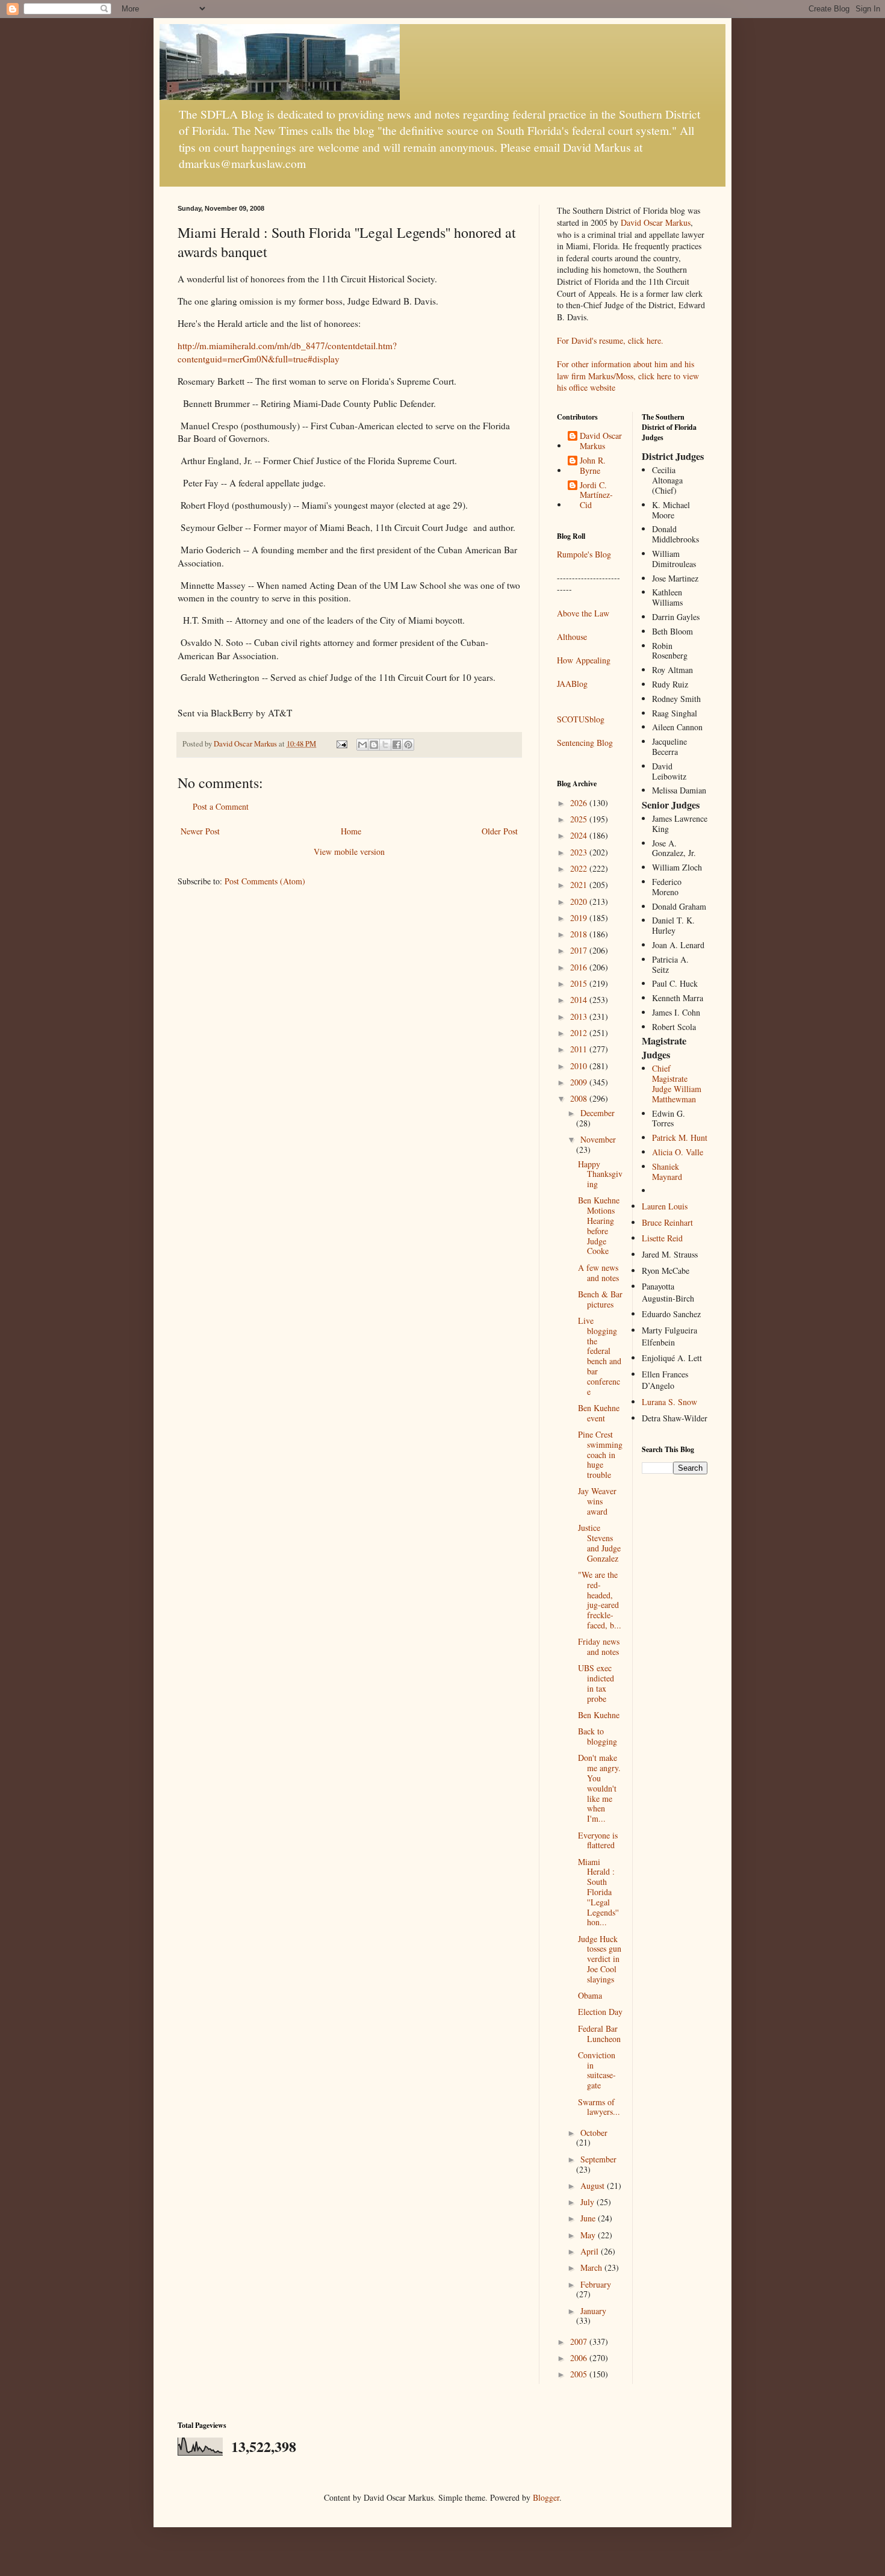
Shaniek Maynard (667, 1172)
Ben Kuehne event (599, 1413)
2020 (580, 902)
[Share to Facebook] (397, 745)
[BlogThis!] (374, 745)
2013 (580, 1016)
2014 (580, 1000)
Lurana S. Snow (669, 1402)
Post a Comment (221, 806)
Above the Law (583, 613)
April (591, 2251)
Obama (590, 1995)
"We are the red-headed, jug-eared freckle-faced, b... (600, 1600)
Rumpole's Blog (584, 554)
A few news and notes (598, 1273)
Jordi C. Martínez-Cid (596, 495)
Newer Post (200, 831)
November (598, 1139)
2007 (580, 2342)
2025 (580, 819)
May (589, 2235)
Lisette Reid (662, 1238)
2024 (580, 835)
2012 (580, 1033)
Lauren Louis (665, 1206)
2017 (580, 950)
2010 (580, 1066)
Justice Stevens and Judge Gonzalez (599, 1543)
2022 (580, 868)
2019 (580, 918)
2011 (580, 1049)
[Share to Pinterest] (408, 745)
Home (351, 831)
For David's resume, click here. (610, 340)
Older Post (500, 831)
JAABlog (572, 684)
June (589, 2218)
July (588, 2202)
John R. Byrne (593, 466)
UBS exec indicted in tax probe (596, 1683)
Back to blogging (598, 1736)
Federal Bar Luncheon (599, 2034)
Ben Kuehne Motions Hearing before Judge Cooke (599, 1225)
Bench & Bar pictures (600, 1299)
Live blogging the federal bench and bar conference (600, 1356)
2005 (580, 2374)
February (596, 2284)
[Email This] (362, 745)
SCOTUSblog (581, 719)
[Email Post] (341, 744)
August (594, 2186)
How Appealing (584, 660)
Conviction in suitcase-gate (597, 2070)
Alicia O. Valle (678, 1152)
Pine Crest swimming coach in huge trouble (600, 1454)
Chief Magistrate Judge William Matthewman (677, 1083)
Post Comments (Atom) (265, 881)
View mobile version (349, 852)
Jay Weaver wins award (597, 1501)
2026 (580, 803)
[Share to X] (385, 745)
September (598, 2159)
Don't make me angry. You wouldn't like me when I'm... (599, 1788)
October (594, 2133)
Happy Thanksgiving (600, 1174)
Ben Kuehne (599, 1715)
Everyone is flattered (598, 1840)
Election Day (600, 2012)
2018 (580, 934)
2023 (580, 852)
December (598, 1113)
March (592, 2267)
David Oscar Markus (656, 222)
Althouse (572, 637)
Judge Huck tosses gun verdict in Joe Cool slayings (600, 1959)
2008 (580, 1098)
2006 (580, 2358)
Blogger (546, 2497)
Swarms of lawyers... (599, 2107)
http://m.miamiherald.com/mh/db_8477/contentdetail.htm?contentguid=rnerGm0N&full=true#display (287, 352)
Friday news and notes (599, 1646)
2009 (580, 1082)
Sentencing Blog (585, 743)
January (593, 2311)
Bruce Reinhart (667, 1222)
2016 (580, 967)
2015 (580, 983)
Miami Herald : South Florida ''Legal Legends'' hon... (598, 1892)
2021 (580, 885)
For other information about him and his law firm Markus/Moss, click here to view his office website (628, 376)
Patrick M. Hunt (680, 1137)
